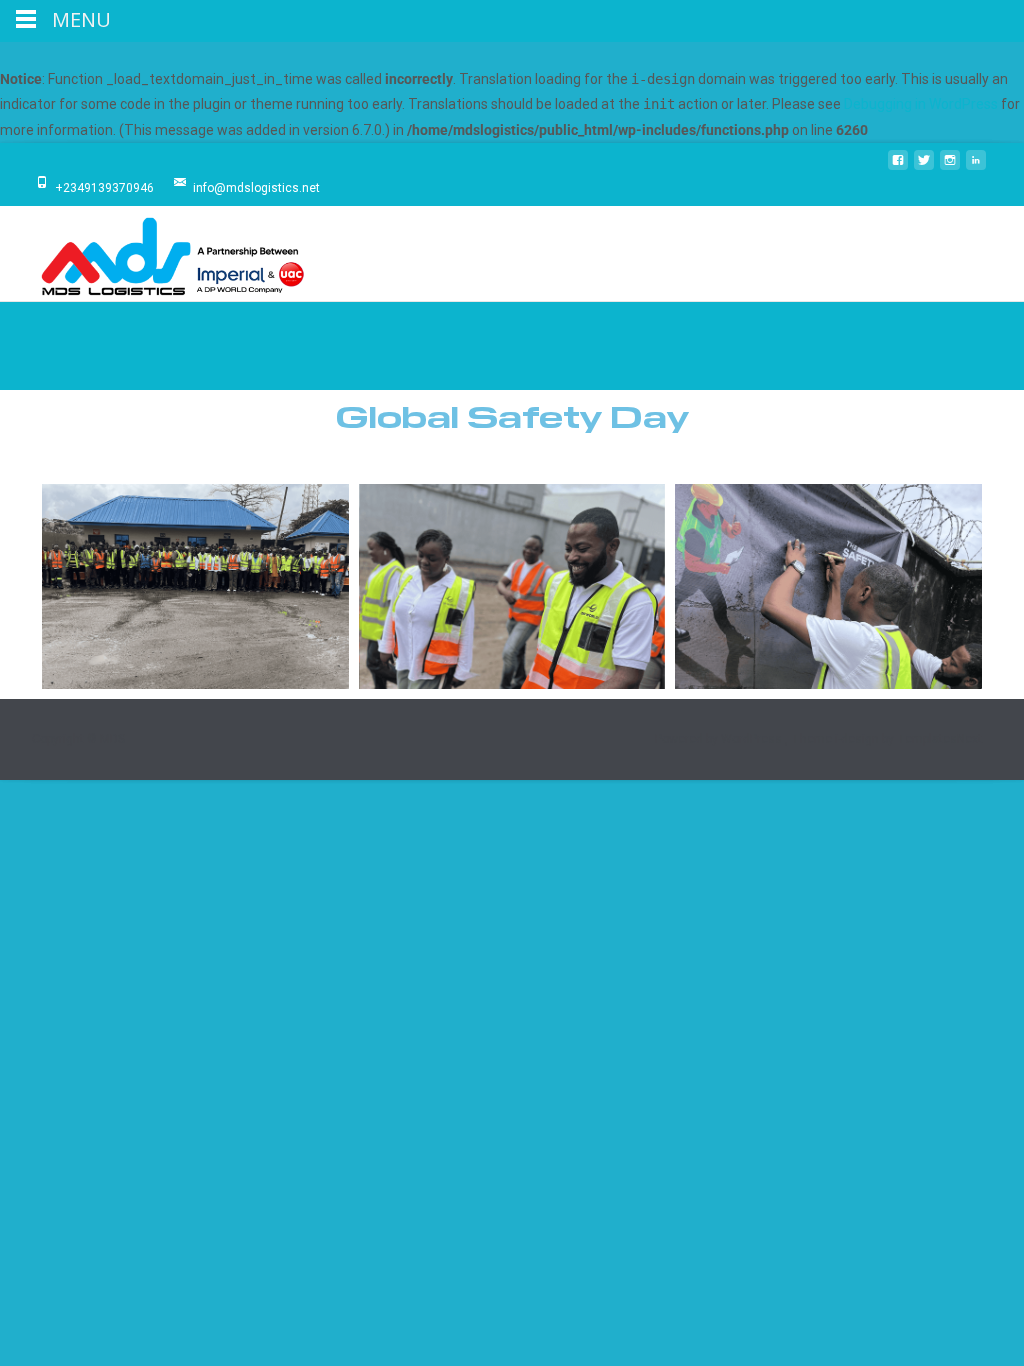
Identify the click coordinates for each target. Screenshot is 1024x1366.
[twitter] (924, 168)
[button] (493, 457)
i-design (858, 739)
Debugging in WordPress (921, 104)
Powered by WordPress (720, 739)
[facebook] (898, 168)
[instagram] (950, 168)
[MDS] (156, 254)
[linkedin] (976, 168)
